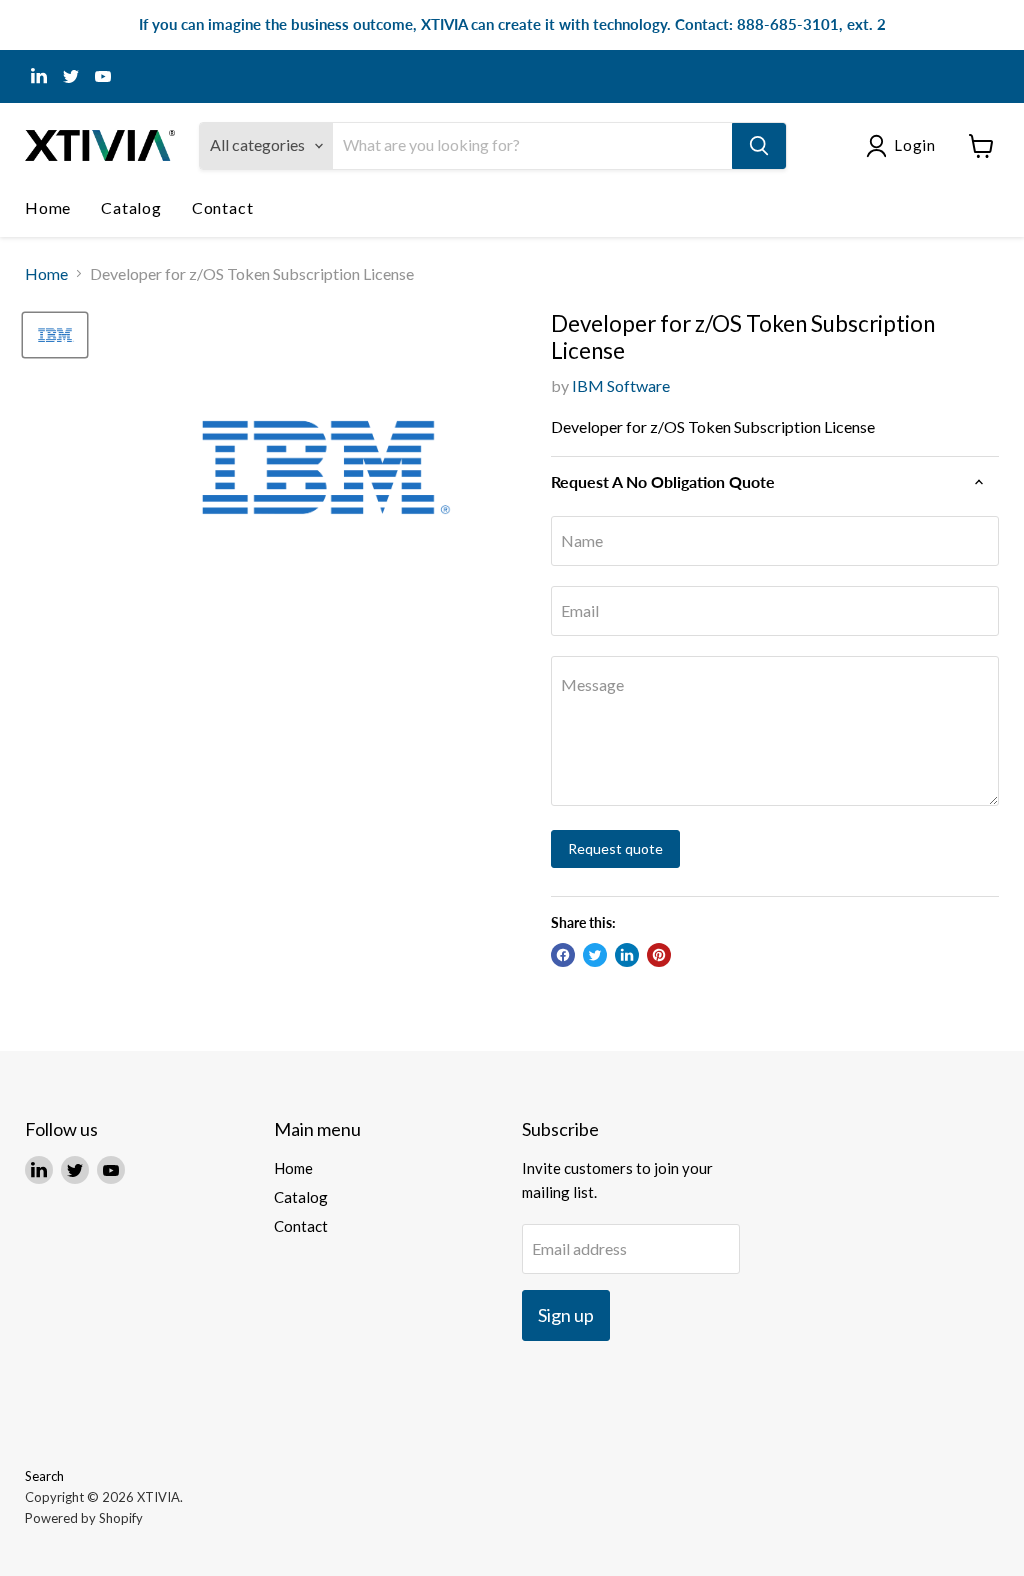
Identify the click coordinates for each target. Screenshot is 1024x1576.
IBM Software (621, 385)
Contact (223, 207)
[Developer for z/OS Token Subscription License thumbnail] (55, 335)
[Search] (759, 146)
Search (44, 1476)
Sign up (566, 1315)
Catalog (131, 207)
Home (48, 207)
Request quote (615, 848)
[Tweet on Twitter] (595, 955)
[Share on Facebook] (563, 955)
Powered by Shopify (84, 1518)
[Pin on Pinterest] (659, 955)
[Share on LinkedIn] (627, 955)
